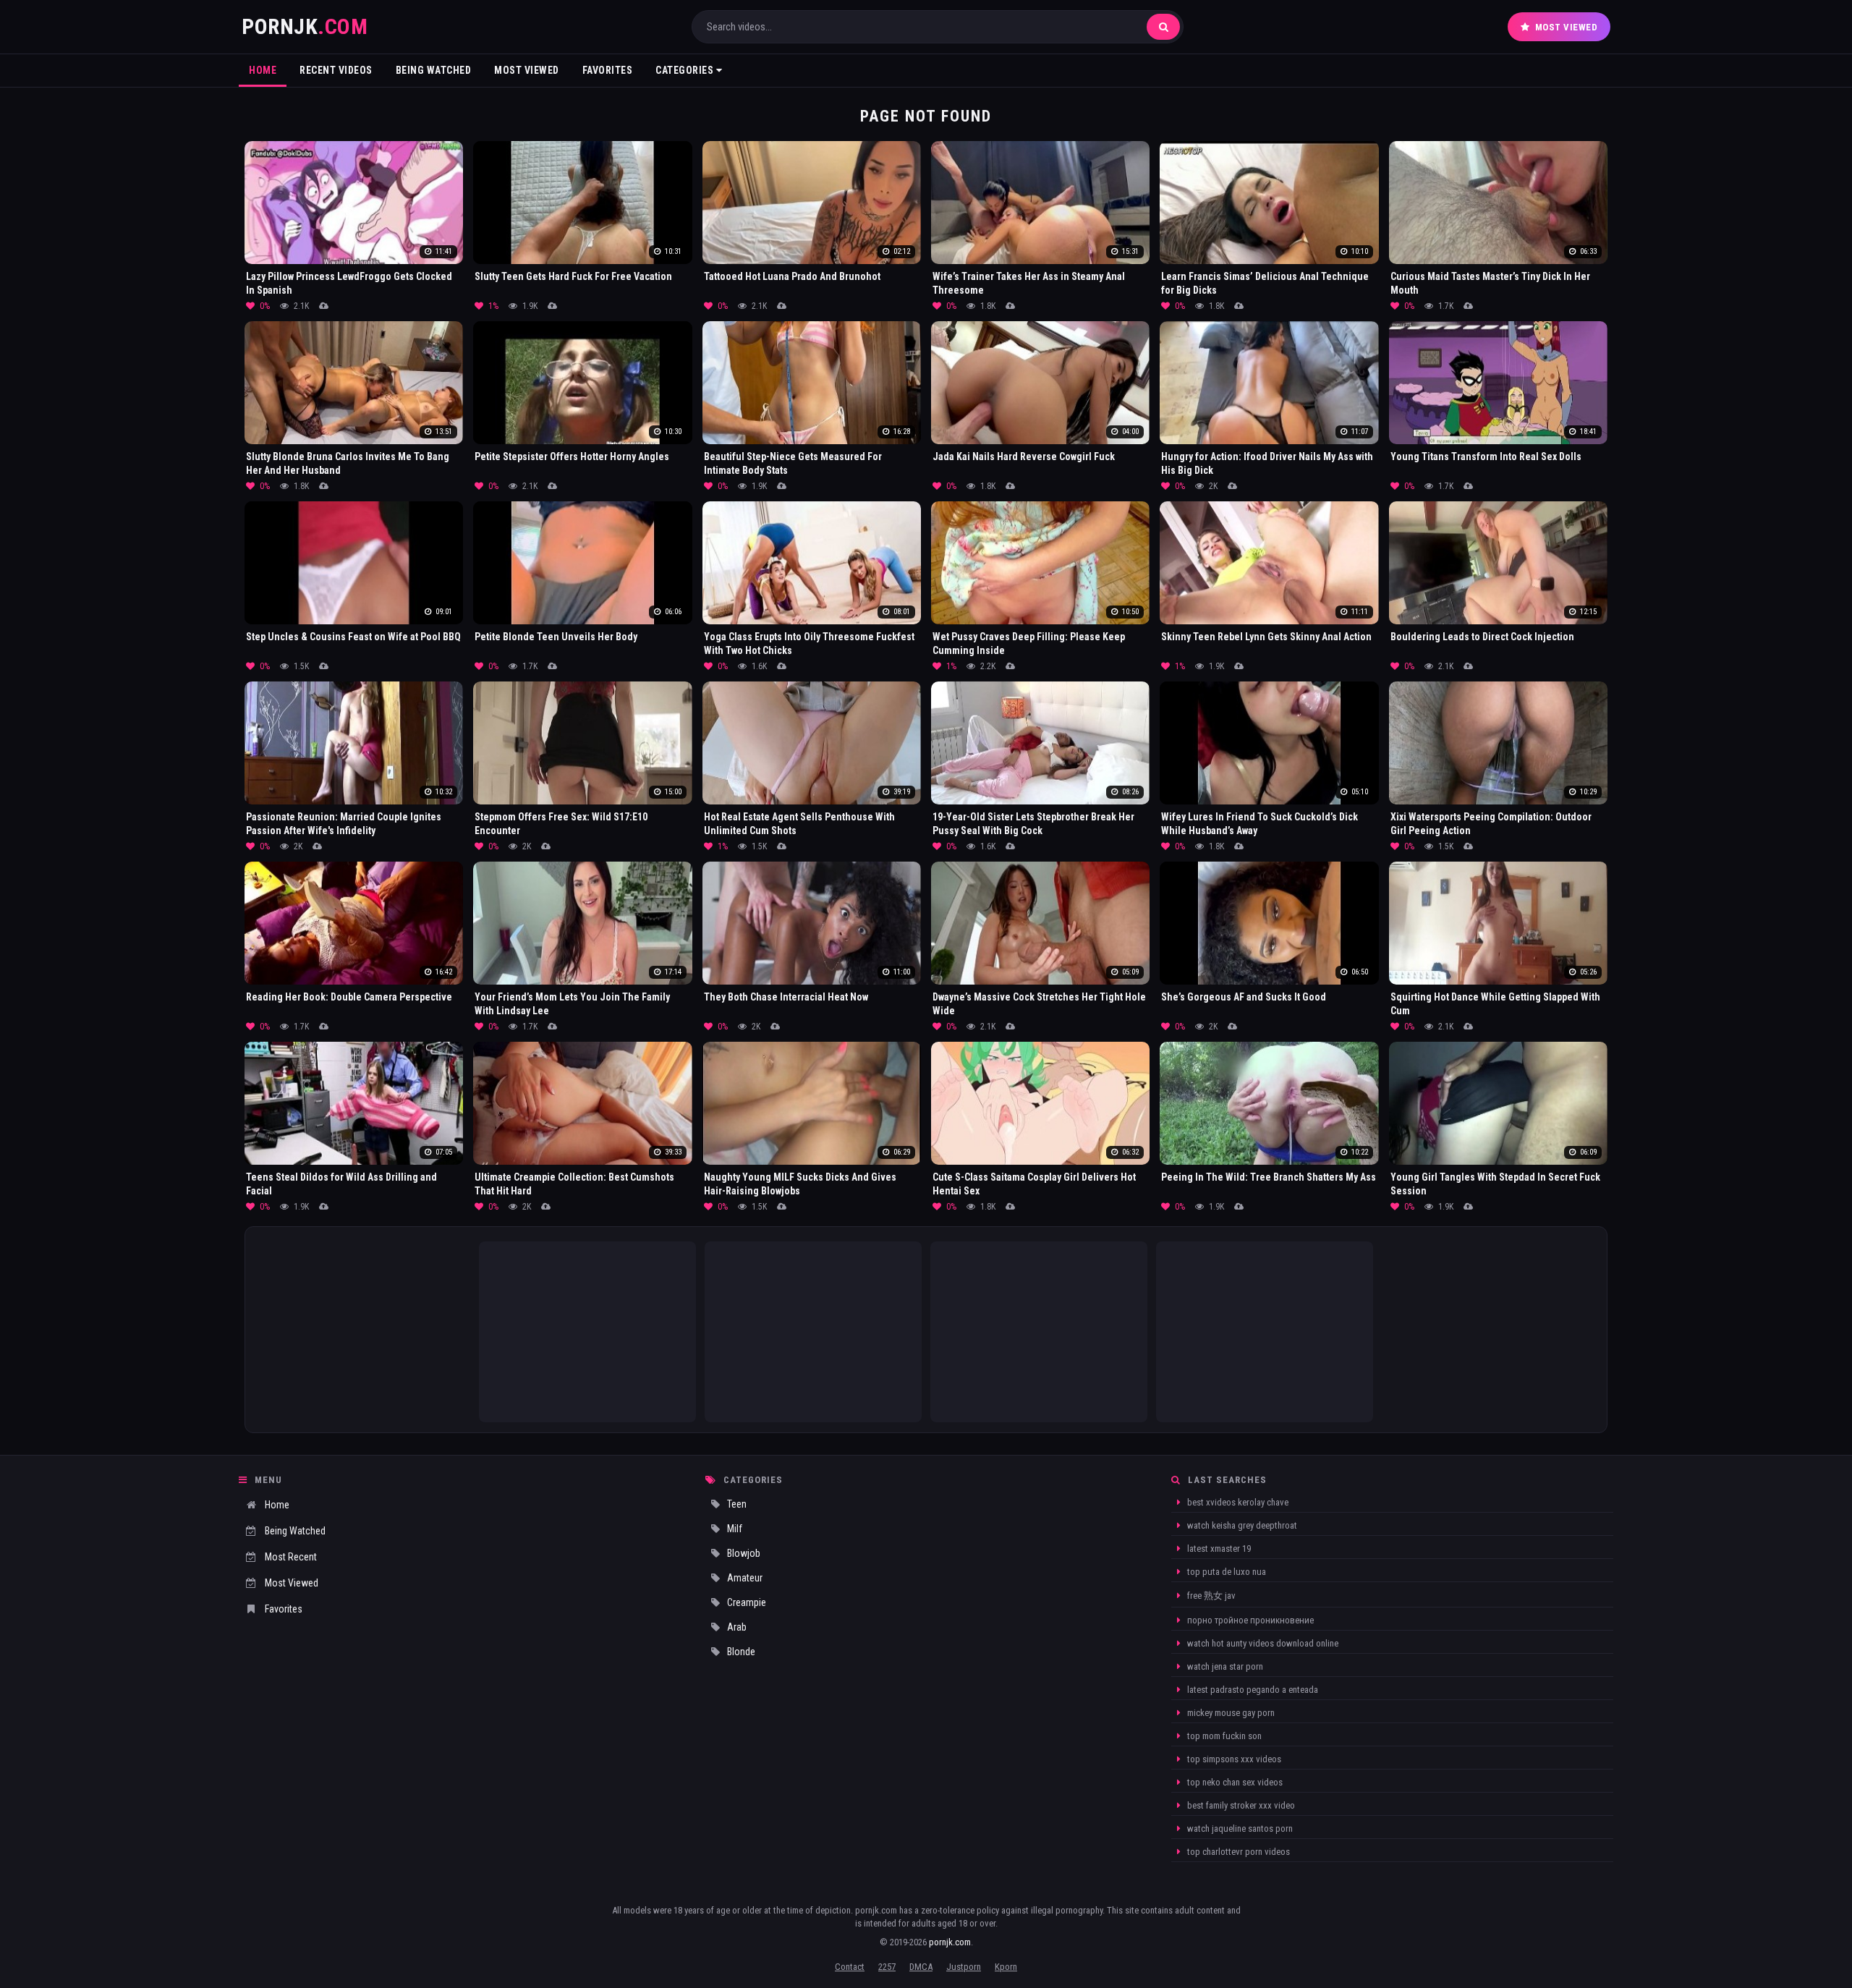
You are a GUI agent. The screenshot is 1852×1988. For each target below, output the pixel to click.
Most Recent (291, 1557)
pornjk (305, 26)
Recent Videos (336, 70)
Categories (686, 70)
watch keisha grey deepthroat (1241, 1525)
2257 (887, 1967)
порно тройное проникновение (1249, 1620)
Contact (850, 1967)
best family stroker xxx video (1240, 1805)
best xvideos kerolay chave (1237, 1502)
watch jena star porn (1224, 1666)
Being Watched (434, 70)
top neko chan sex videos (1234, 1782)
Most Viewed (1567, 27)
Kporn (1006, 1967)
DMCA (921, 1967)
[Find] (1163, 27)
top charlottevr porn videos (1237, 1852)
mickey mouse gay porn (1230, 1713)
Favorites (608, 70)
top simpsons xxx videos (1233, 1759)
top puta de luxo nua (1226, 1572)
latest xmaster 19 (1218, 1549)
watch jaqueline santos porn (1239, 1828)
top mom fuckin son (1223, 1736)
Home (263, 70)
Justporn (964, 1967)
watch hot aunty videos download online (1262, 1643)
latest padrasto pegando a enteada (1252, 1690)
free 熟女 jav (1210, 1596)
